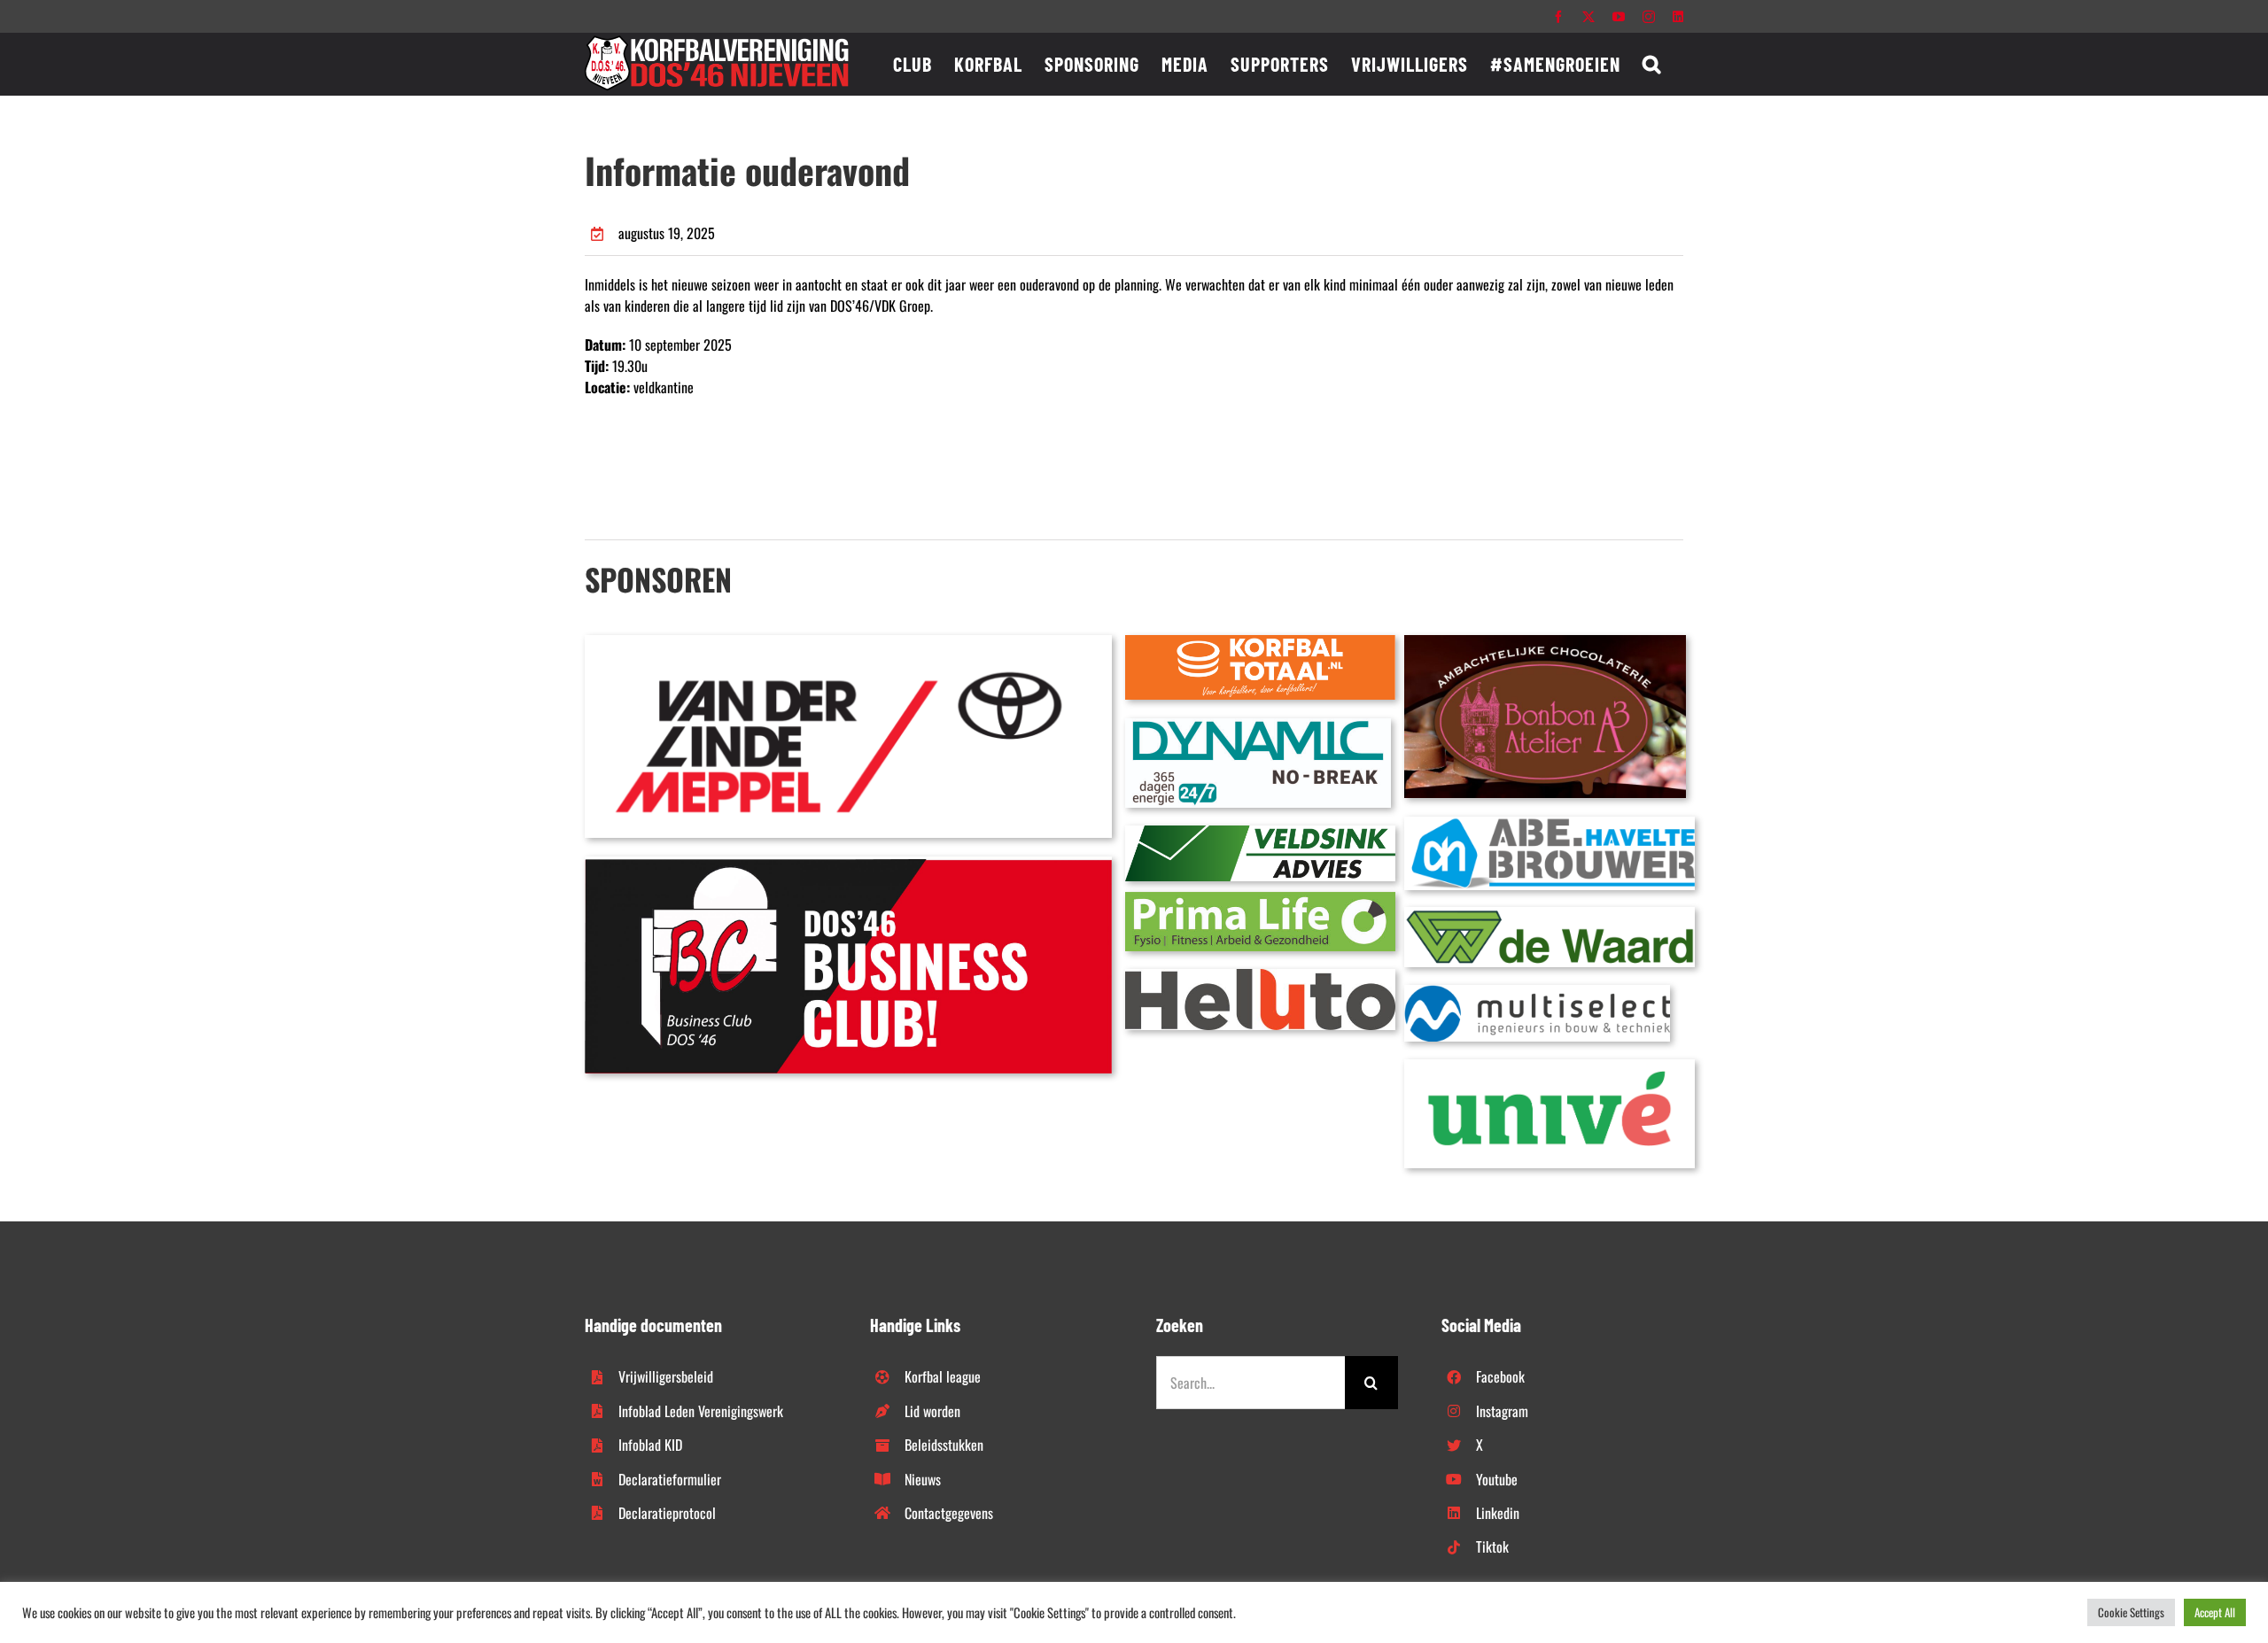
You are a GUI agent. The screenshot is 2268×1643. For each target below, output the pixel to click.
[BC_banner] (848, 864)
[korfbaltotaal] (1260, 642)
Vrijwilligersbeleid (666, 1376)
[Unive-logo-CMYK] (1550, 1066)
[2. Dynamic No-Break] (1258, 725)
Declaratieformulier (670, 1479)
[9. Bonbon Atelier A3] (1545, 642)
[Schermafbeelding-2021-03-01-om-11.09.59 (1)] (1550, 914)
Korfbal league (943, 1376)
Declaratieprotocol (667, 1513)
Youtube (1497, 1479)
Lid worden (932, 1411)
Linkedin (1498, 1513)
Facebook (1500, 1376)
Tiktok (1492, 1546)
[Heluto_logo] (1260, 976)
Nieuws (923, 1479)
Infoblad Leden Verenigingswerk (701, 1411)
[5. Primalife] (1260, 899)
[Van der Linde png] (848, 642)
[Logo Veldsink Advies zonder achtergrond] (1260, 833)
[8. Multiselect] (1537, 992)
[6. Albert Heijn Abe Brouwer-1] (1550, 824)
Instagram (1502, 1411)
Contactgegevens (949, 1513)
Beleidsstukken (944, 1445)
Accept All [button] (2215, 1612)
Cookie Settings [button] (2131, 1612)
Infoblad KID (650, 1445)
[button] (1652, 64)
